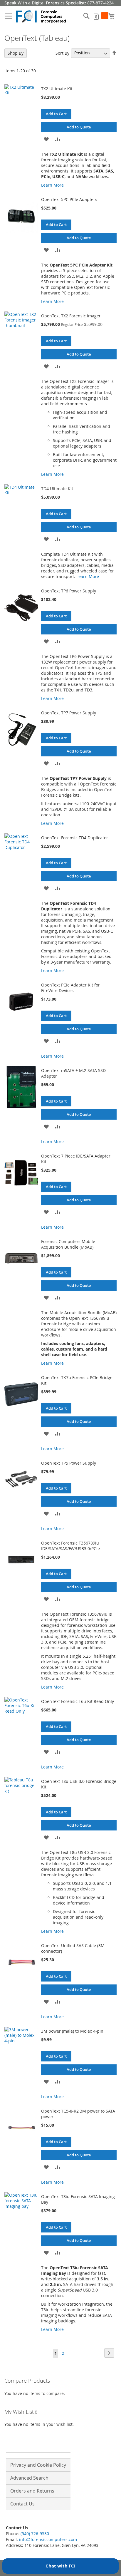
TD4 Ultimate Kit (57, 489)
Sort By (62, 53)
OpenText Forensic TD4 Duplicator (75, 838)
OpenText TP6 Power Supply (69, 591)
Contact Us (22, 2504)
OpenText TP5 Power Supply (69, 1463)
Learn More (52, 185)
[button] (46, 139)
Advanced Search (29, 2478)
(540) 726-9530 (35, 2534)
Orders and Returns (32, 2491)
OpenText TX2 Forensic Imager (71, 316)
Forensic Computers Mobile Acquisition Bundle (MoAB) (68, 1244)
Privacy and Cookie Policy (38, 2465)
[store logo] (41, 17)
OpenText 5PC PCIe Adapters (69, 199)
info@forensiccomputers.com (48, 2539)
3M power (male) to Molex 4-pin (72, 2031)
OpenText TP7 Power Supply (69, 713)
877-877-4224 (100, 3)
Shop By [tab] (16, 53)
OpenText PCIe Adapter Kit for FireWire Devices (70, 988)
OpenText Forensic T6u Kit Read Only (78, 1701)
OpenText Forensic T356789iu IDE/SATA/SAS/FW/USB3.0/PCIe (70, 1546)
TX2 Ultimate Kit (57, 89)
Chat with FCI (60, 2566)
